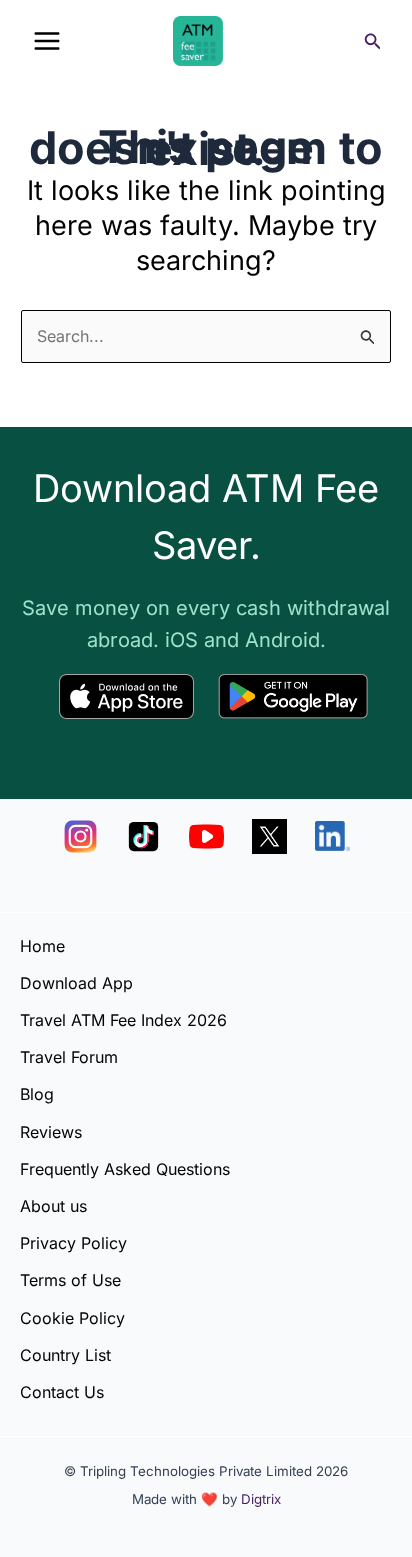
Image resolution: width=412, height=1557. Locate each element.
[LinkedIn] (332, 836)
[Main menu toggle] (47, 41)
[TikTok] (143, 836)
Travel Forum (69, 1057)
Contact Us (62, 1392)
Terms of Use (70, 1280)
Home (42, 946)
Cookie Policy (72, 1318)
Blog (37, 1094)
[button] (373, 41)
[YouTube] (206, 836)
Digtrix (261, 1499)
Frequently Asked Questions (125, 1169)
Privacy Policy (73, 1243)
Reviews (51, 1132)
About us (53, 1206)
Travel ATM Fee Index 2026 (123, 1020)
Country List (65, 1355)
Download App (76, 983)
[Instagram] (80, 836)
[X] (269, 836)
